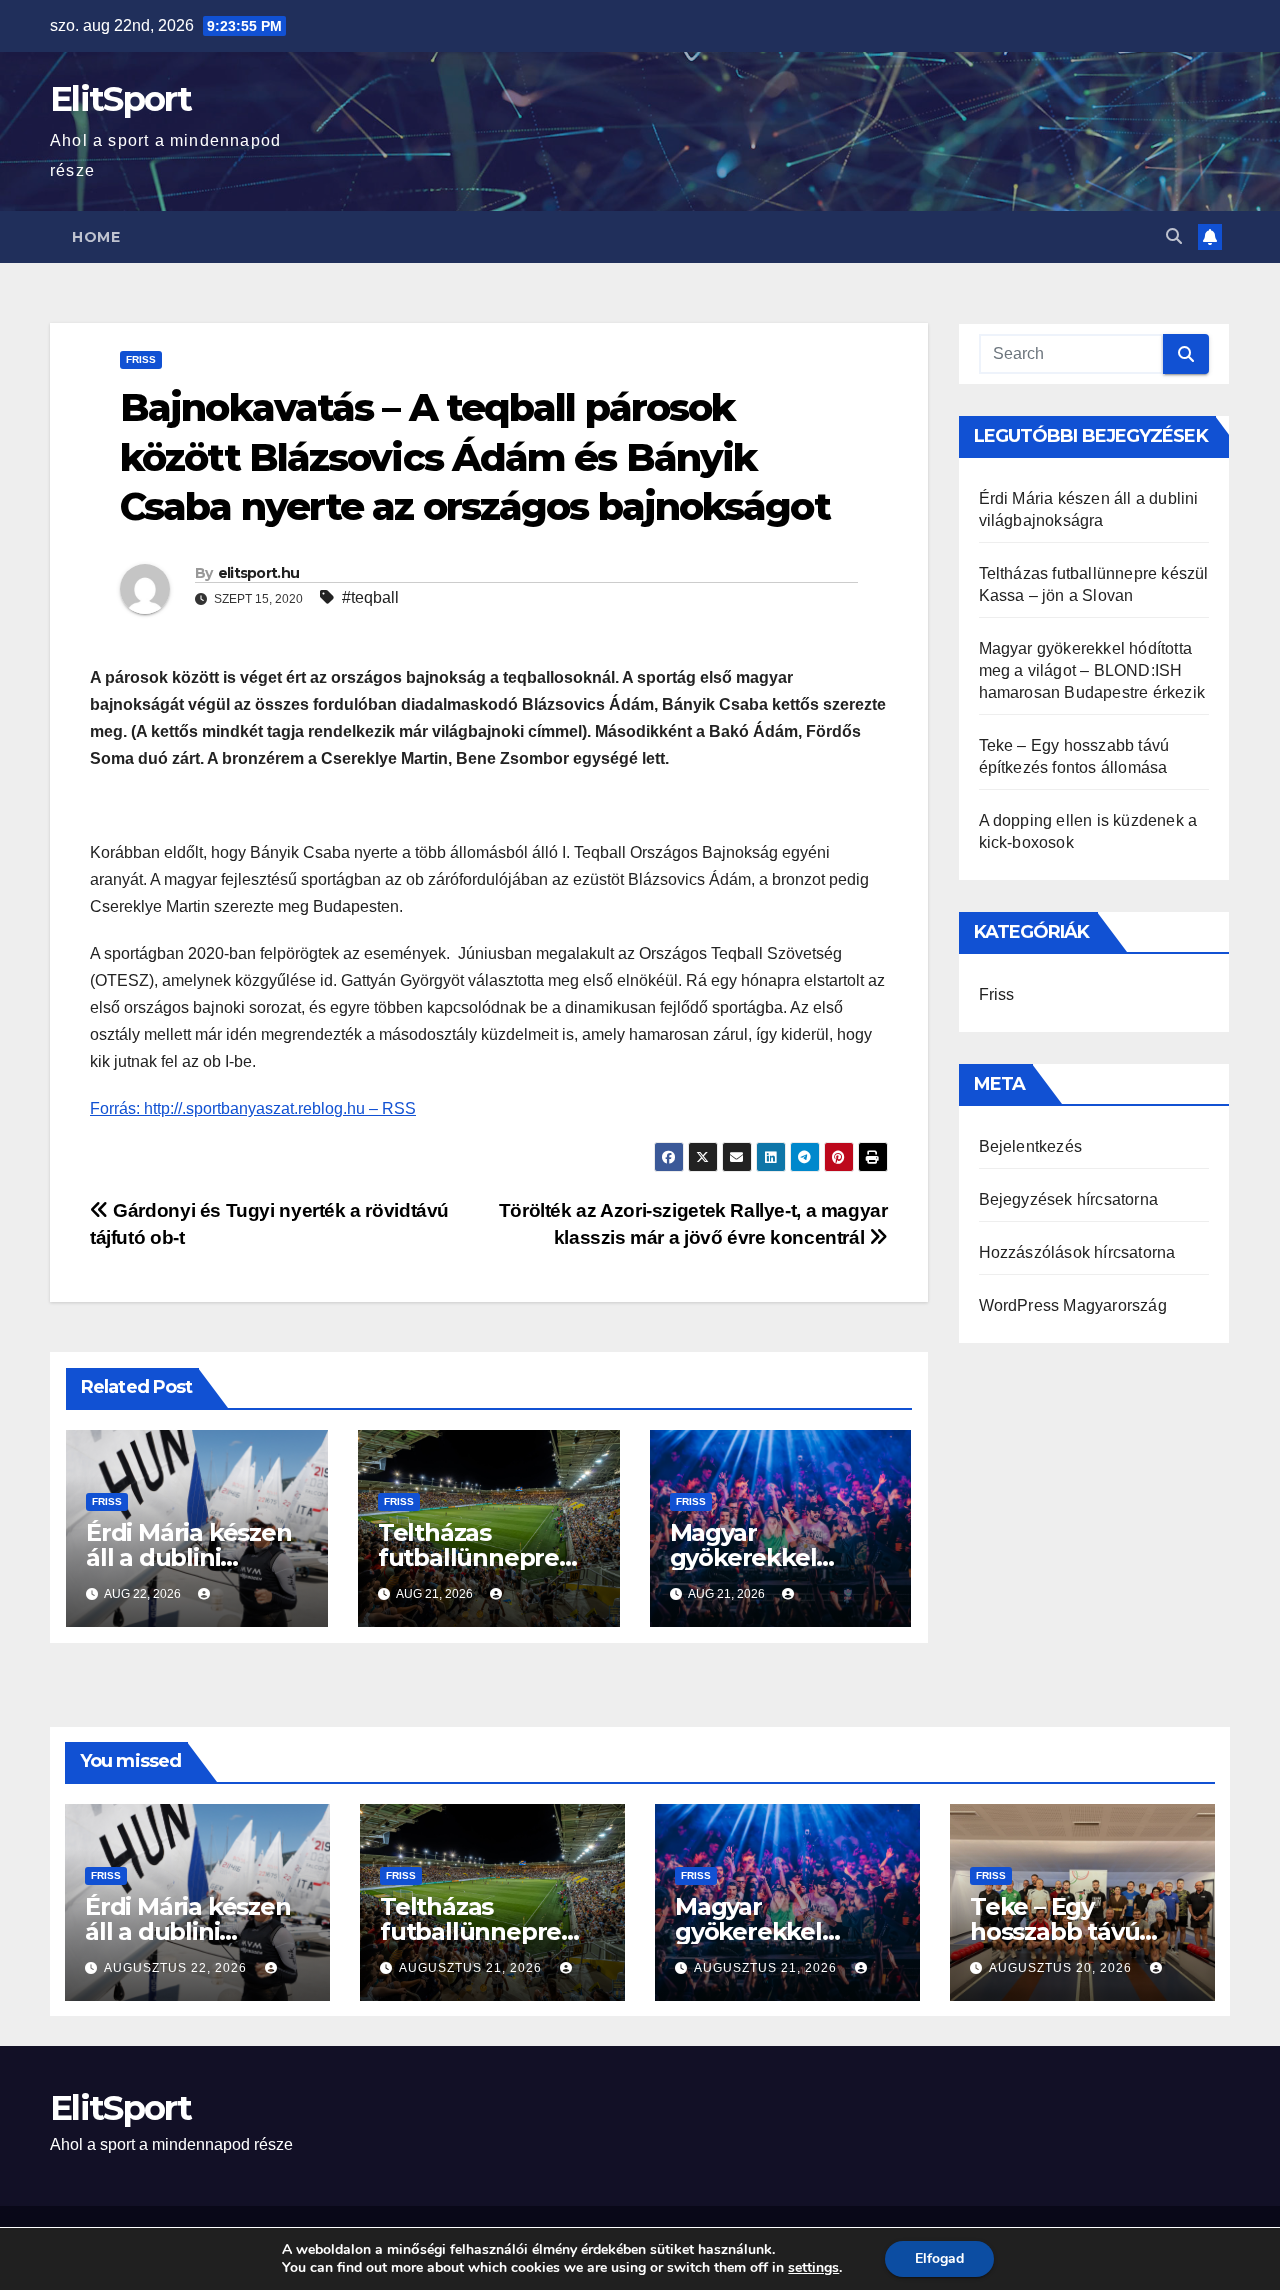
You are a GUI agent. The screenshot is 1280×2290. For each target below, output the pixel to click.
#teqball (370, 597)
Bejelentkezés (1031, 1146)
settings (813, 2268)
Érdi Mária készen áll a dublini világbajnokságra (189, 1557)
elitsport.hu (259, 573)
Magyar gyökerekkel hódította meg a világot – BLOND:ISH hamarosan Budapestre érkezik (1092, 670)
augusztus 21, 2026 (472, 1968)
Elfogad (939, 2258)
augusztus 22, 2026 (177, 1968)
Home (96, 237)
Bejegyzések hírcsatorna (1069, 1199)
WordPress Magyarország (1073, 1305)
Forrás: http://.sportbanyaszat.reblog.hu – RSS (253, 1108)
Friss (141, 359)
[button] (1174, 236)
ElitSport (121, 99)
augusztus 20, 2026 (1062, 1968)
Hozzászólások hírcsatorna (1077, 1252)
